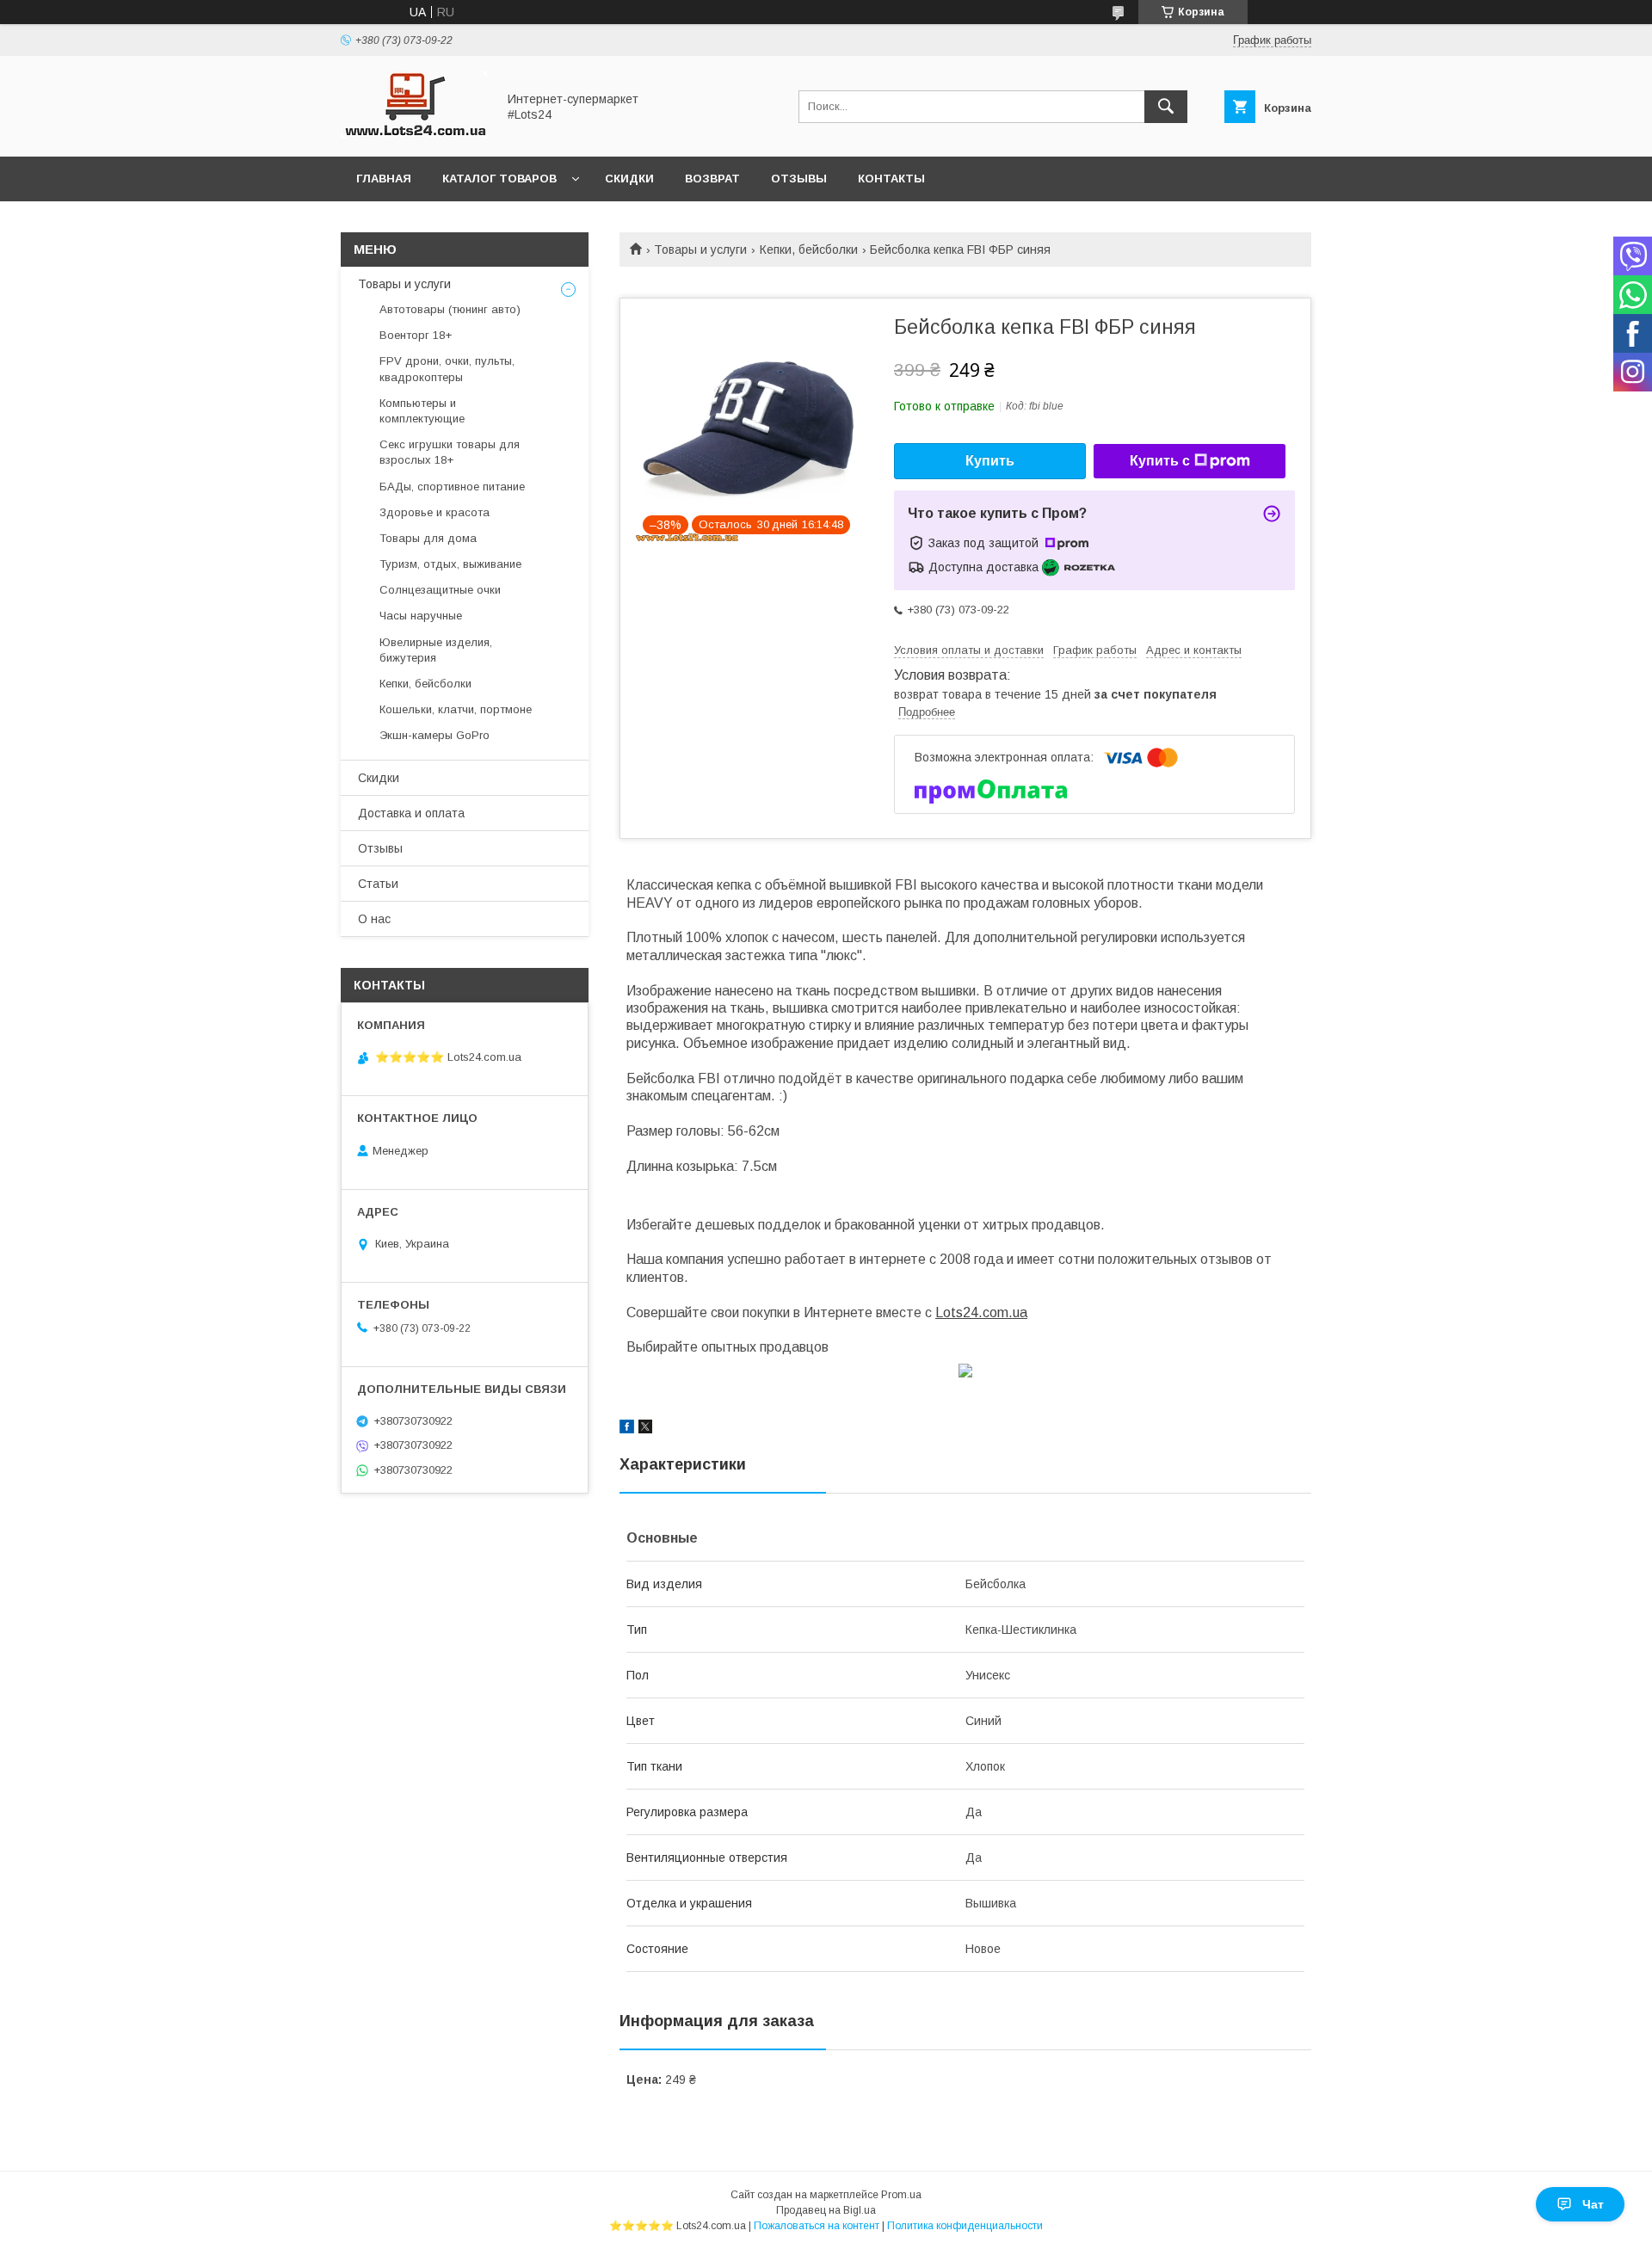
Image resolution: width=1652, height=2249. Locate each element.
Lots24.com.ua (981, 1312)
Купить (990, 461)
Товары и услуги (700, 250)
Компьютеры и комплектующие (422, 411)
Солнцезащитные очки (440, 590)
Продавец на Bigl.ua (826, 2210)
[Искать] (1166, 107)
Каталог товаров (499, 179)
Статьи (378, 884)
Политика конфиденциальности (965, 2226)
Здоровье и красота (435, 512)
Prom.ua (901, 2195)
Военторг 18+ (416, 335)
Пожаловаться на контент (817, 2226)
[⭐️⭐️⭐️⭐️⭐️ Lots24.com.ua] (414, 134)
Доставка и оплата (411, 813)
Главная (384, 179)
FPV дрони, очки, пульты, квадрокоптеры (447, 369)
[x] (645, 1429)
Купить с (1160, 461)
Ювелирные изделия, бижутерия (436, 650)
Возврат (712, 179)
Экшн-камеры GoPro (435, 735)
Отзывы (799, 179)
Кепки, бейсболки (809, 250)
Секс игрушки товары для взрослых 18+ (450, 452)
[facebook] (627, 1429)
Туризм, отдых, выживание (450, 564)
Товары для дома (428, 538)
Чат (1593, 2204)
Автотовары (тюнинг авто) (450, 309)
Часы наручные (421, 616)
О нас (374, 919)
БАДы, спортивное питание (452, 487)
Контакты (891, 179)
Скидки (629, 179)
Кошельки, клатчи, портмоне (456, 709)
